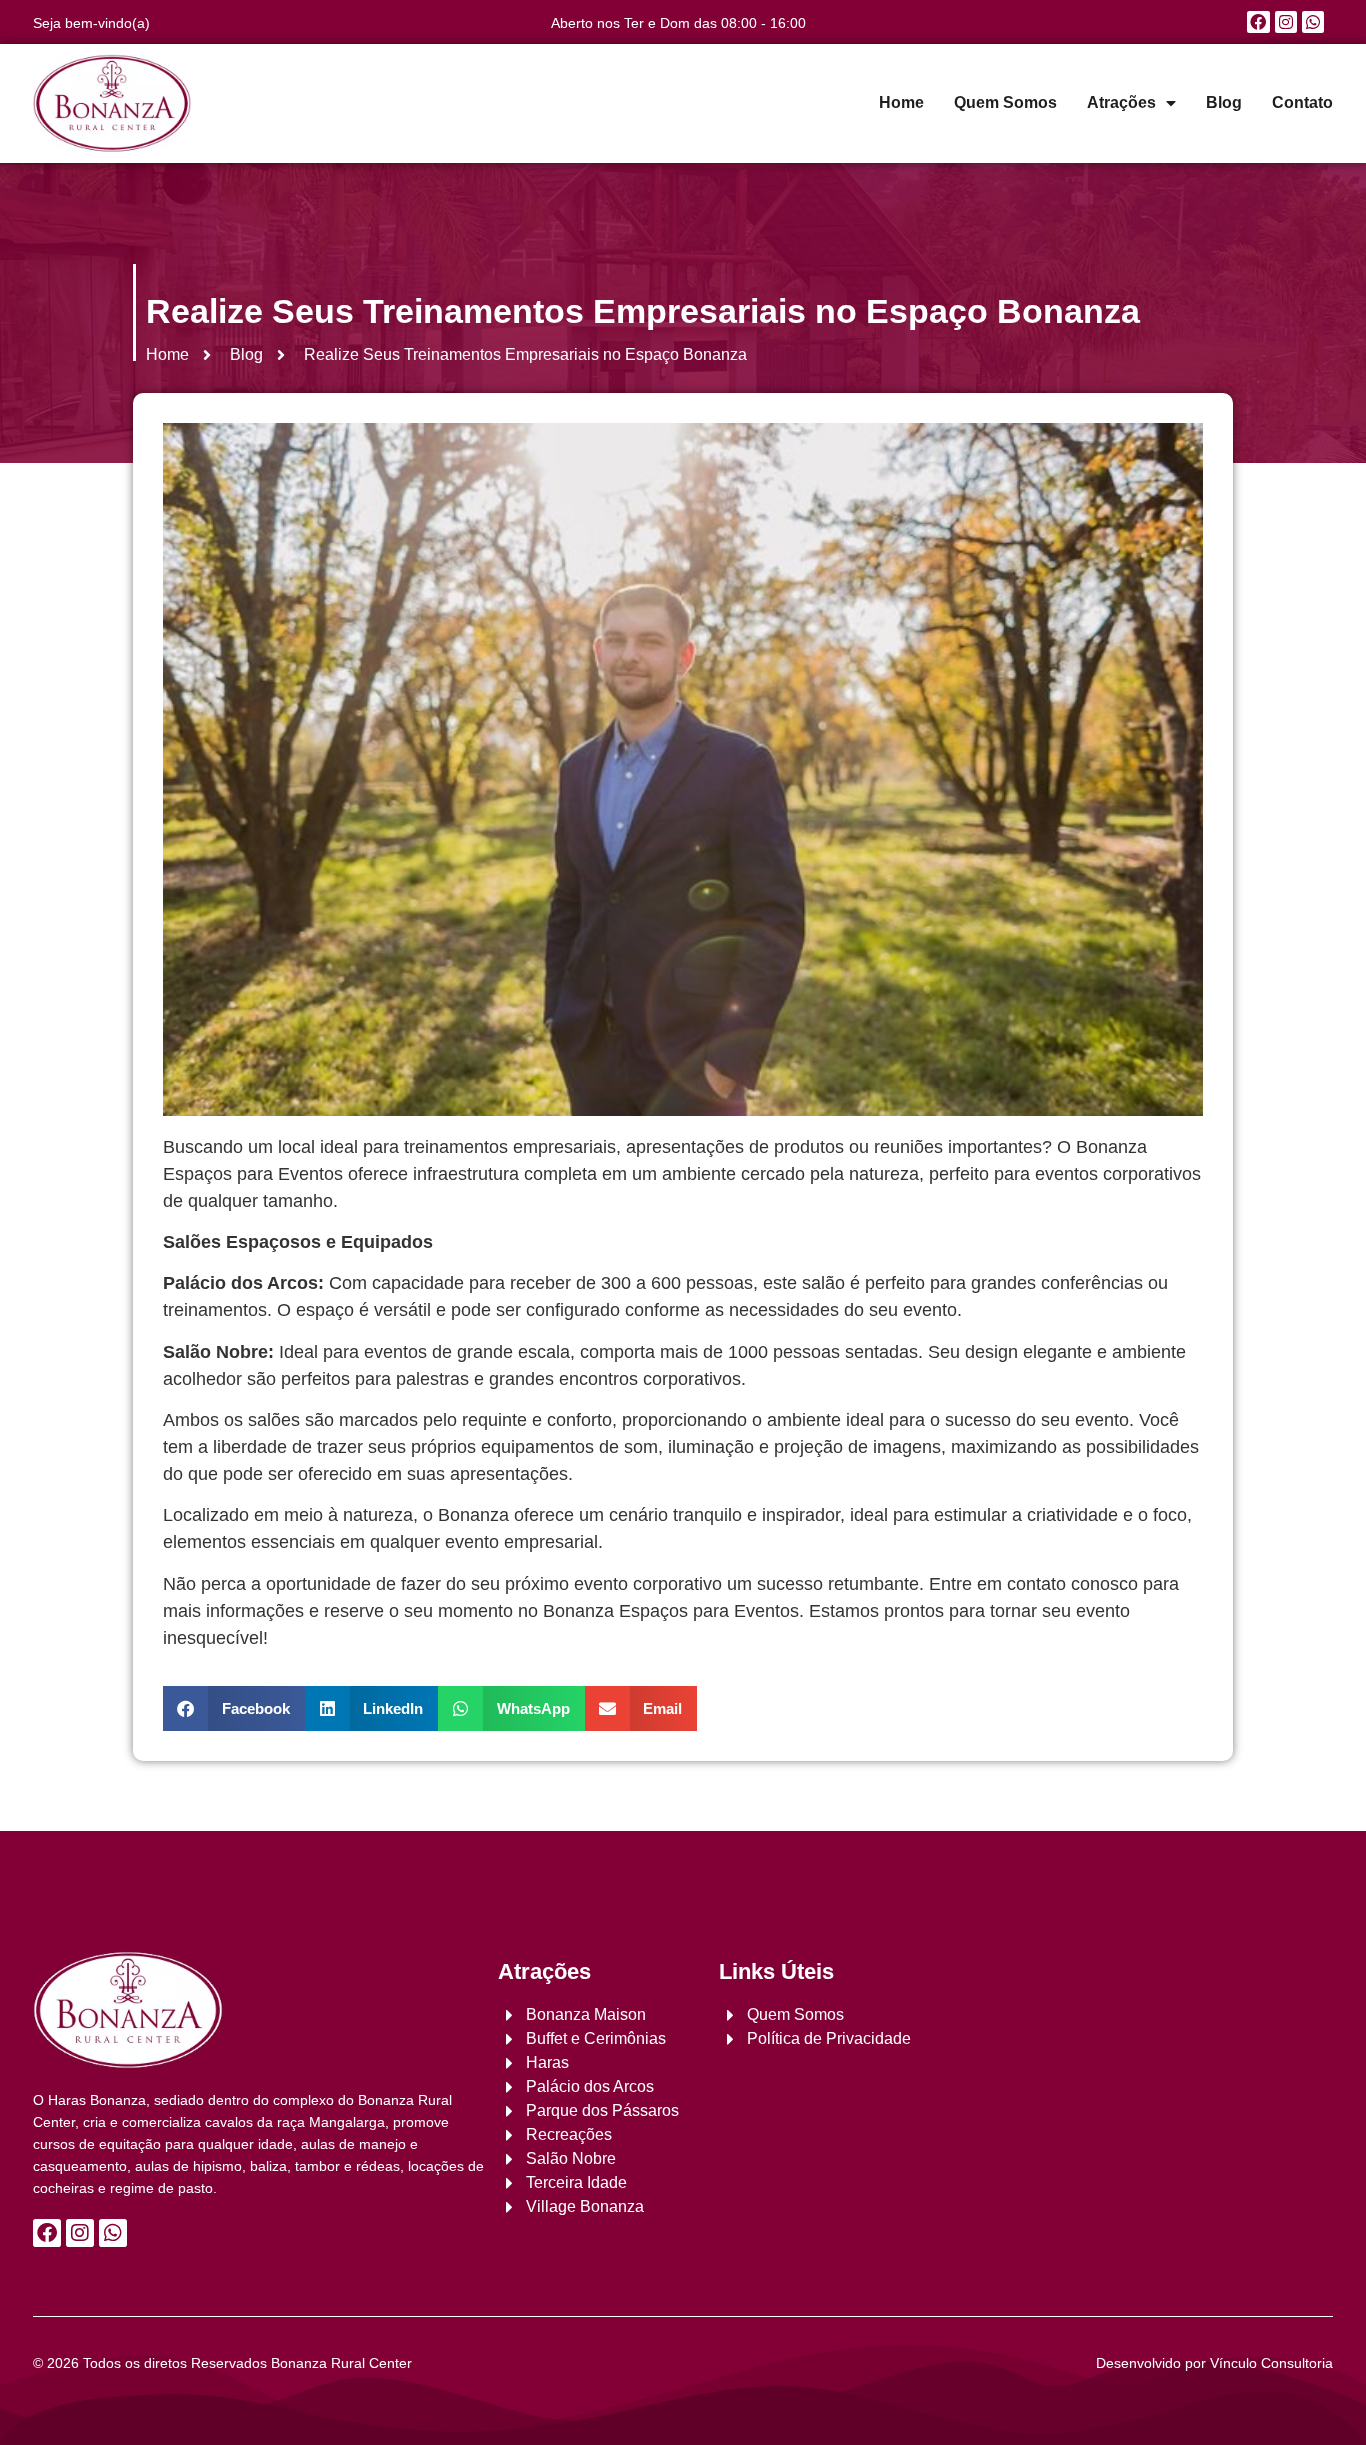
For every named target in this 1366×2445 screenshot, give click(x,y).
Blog (1224, 102)
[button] (234, 1708)
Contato (1302, 102)
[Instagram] (1286, 22)
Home (901, 102)
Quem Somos (1005, 102)
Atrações (1121, 102)
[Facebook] (1258, 22)
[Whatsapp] (1313, 22)
